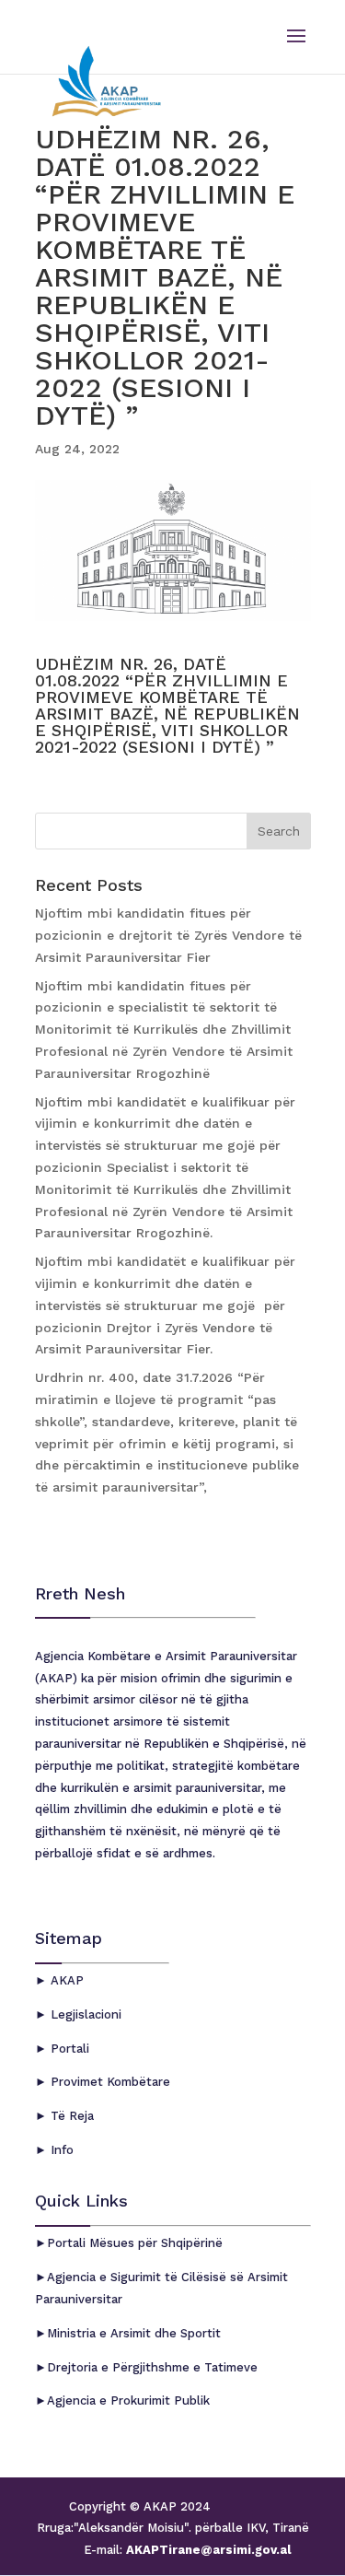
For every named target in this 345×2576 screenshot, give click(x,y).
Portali (68, 2049)
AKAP (65, 1980)
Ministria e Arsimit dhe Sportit (134, 2333)
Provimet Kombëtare (109, 2082)
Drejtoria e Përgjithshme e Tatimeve (152, 2367)
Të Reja (70, 2116)
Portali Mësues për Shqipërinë (135, 2243)
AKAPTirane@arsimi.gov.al (207, 2550)
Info (60, 2150)
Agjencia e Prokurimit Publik (128, 2400)
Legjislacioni (84, 2014)
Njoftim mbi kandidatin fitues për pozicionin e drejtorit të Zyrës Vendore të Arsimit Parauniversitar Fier (168, 935)
